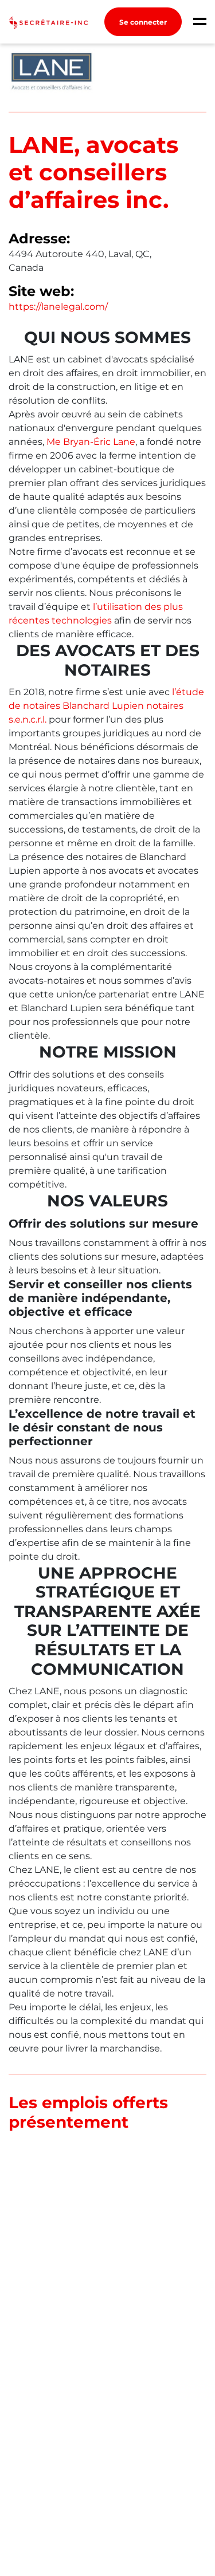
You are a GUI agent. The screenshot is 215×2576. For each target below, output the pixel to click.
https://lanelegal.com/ (58, 307)
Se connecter (143, 22)
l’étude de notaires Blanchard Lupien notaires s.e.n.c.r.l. (106, 706)
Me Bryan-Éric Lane (91, 442)
